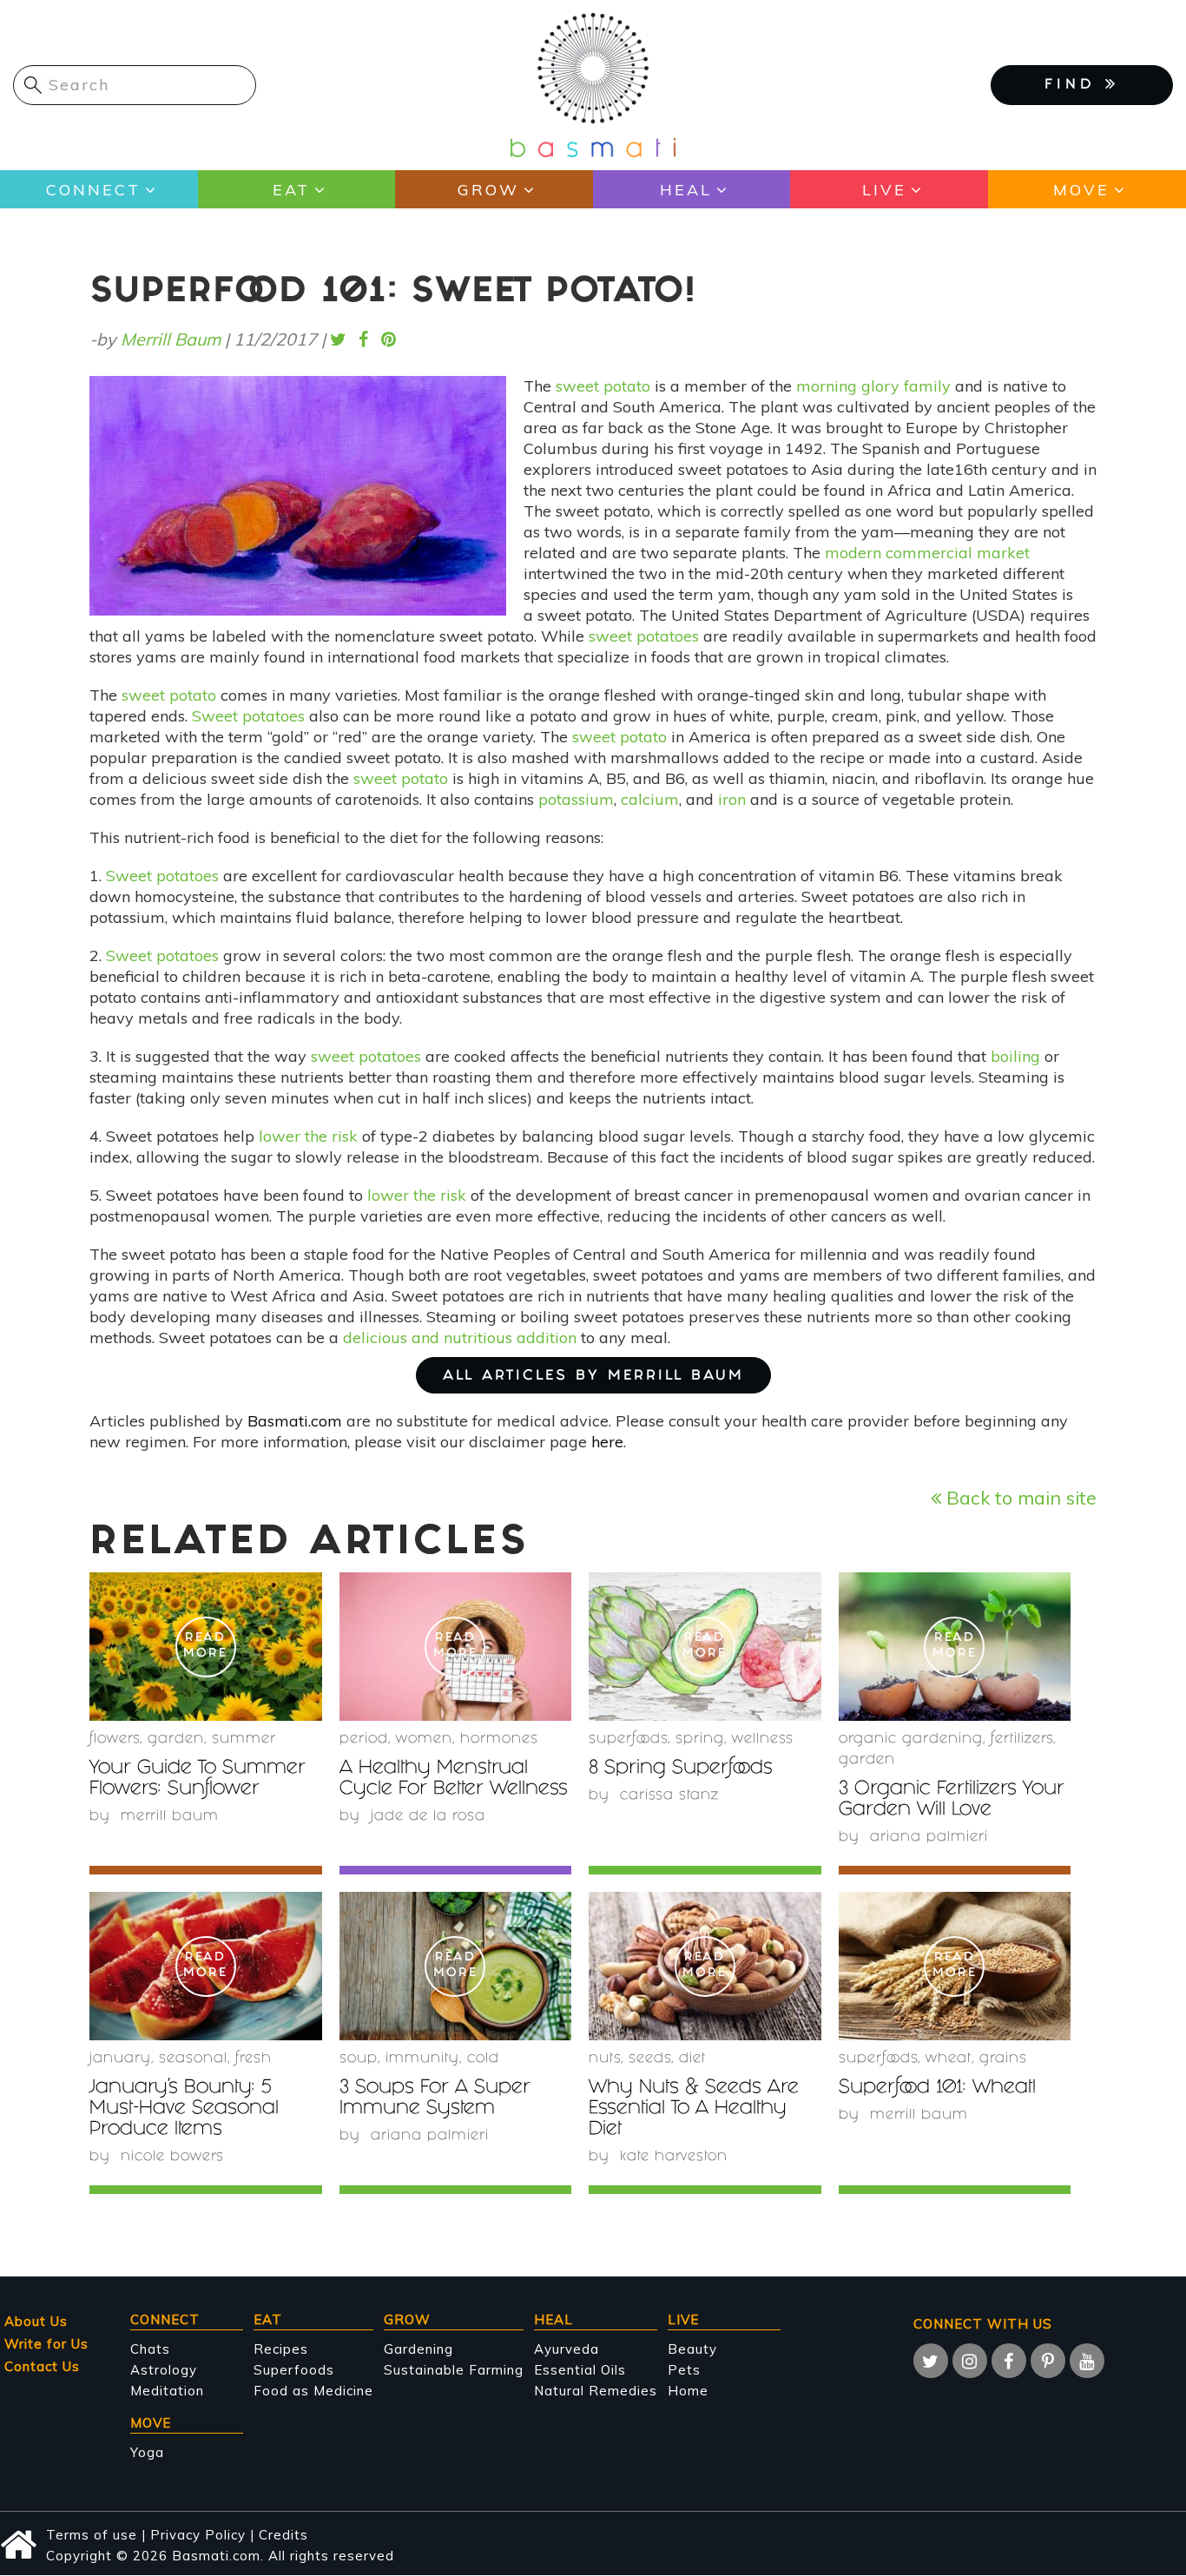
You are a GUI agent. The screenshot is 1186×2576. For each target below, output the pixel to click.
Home (688, 2391)
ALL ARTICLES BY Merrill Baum (593, 1377)
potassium (576, 799)
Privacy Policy (198, 2535)
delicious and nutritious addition (460, 1337)
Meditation (167, 2391)
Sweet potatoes (248, 716)
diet (692, 2059)
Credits (283, 2535)
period (364, 1739)
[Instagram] (970, 2361)
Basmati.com (295, 1421)
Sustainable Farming (454, 2370)
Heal (686, 190)
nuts (605, 2059)
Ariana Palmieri (929, 1838)
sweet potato (603, 386)
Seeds (650, 2059)
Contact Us (42, 2366)
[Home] (593, 84)
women (424, 1739)
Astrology (164, 2370)
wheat (949, 2059)
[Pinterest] (1048, 2361)
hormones (499, 1739)
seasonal (193, 2059)
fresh (254, 2059)
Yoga (147, 2452)
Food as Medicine (313, 2391)
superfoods (628, 1739)
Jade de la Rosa (428, 1817)
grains (1003, 2059)
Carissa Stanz (669, 1796)
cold (483, 2059)
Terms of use (92, 2535)
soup (359, 2059)
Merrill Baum (171, 339)
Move (1081, 190)
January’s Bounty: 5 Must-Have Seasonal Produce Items (184, 2109)
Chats (150, 2349)
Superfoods (294, 2370)
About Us (36, 2321)
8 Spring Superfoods (681, 1769)
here (607, 1442)
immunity (422, 2059)
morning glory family (873, 386)
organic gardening (911, 1739)
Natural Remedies (596, 2391)
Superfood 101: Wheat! (937, 2088)
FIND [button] (1075, 86)
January (120, 2059)
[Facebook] (1009, 2361)
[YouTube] (1087, 2361)
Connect (93, 190)
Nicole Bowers (172, 2157)
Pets (684, 2370)
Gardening (418, 2349)
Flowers (115, 1739)
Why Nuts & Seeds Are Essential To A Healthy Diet (694, 2109)
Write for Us (46, 2344)
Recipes (281, 2349)
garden (176, 1739)
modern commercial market (927, 553)
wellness (763, 1739)
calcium (650, 799)
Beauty (692, 2349)
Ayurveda (567, 2349)
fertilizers (1022, 1739)
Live (884, 190)
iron (732, 799)
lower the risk (308, 1136)
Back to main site (1019, 1497)
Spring (700, 1739)
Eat (291, 190)
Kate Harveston (674, 2157)
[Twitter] (931, 2361)
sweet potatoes (644, 636)
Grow (488, 190)
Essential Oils (580, 2370)
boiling (1015, 1056)
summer (244, 1739)
